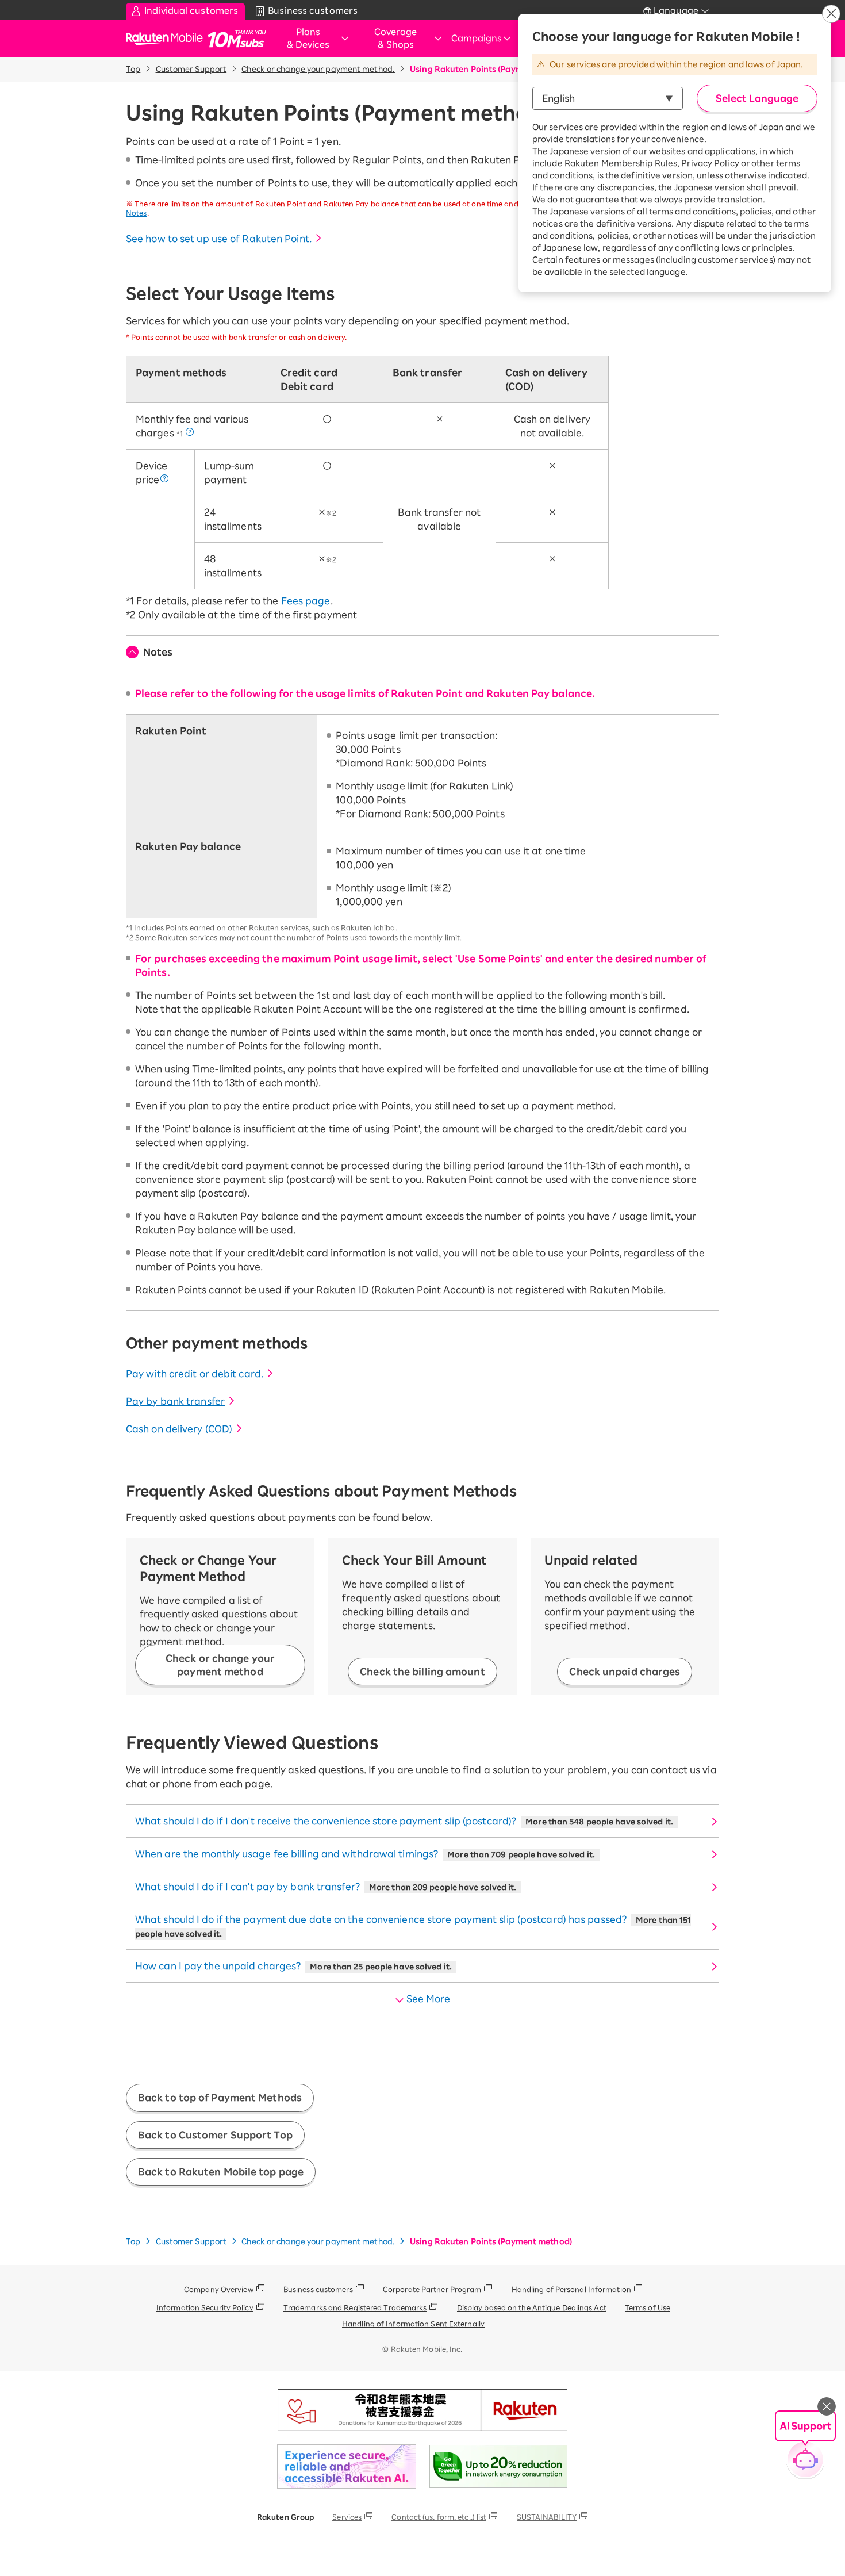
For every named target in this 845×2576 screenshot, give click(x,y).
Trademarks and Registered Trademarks (355, 2307)
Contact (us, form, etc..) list (439, 2517)
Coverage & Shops (395, 39)
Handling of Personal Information (571, 2289)
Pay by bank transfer (175, 1401)
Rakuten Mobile (168, 39)
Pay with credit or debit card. (195, 1374)
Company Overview (219, 2289)
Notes (158, 652)
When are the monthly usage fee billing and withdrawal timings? (365, 1854)
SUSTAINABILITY (547, 2517)
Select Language (757, 98)
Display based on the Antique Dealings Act (532, 2307)
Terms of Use (648, 2307)
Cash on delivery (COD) (179, 1429)
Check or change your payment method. (318, 69)
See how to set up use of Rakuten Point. (219, 239)
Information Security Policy (205, 2307)
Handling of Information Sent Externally (413, 2324)
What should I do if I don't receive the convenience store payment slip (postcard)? (404, 1821)
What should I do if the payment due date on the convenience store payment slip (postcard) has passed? (413, 1926)
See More (428, 1999)
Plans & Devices (308, 39)
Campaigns (477, 38)
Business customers (318, 2289)
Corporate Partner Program (432, 2289)
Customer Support (191, 69)
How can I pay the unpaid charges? (293, 1966)
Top (133, 69)
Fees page (306, 601)
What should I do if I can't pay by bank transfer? (326, 1887)
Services (347, 2517)
